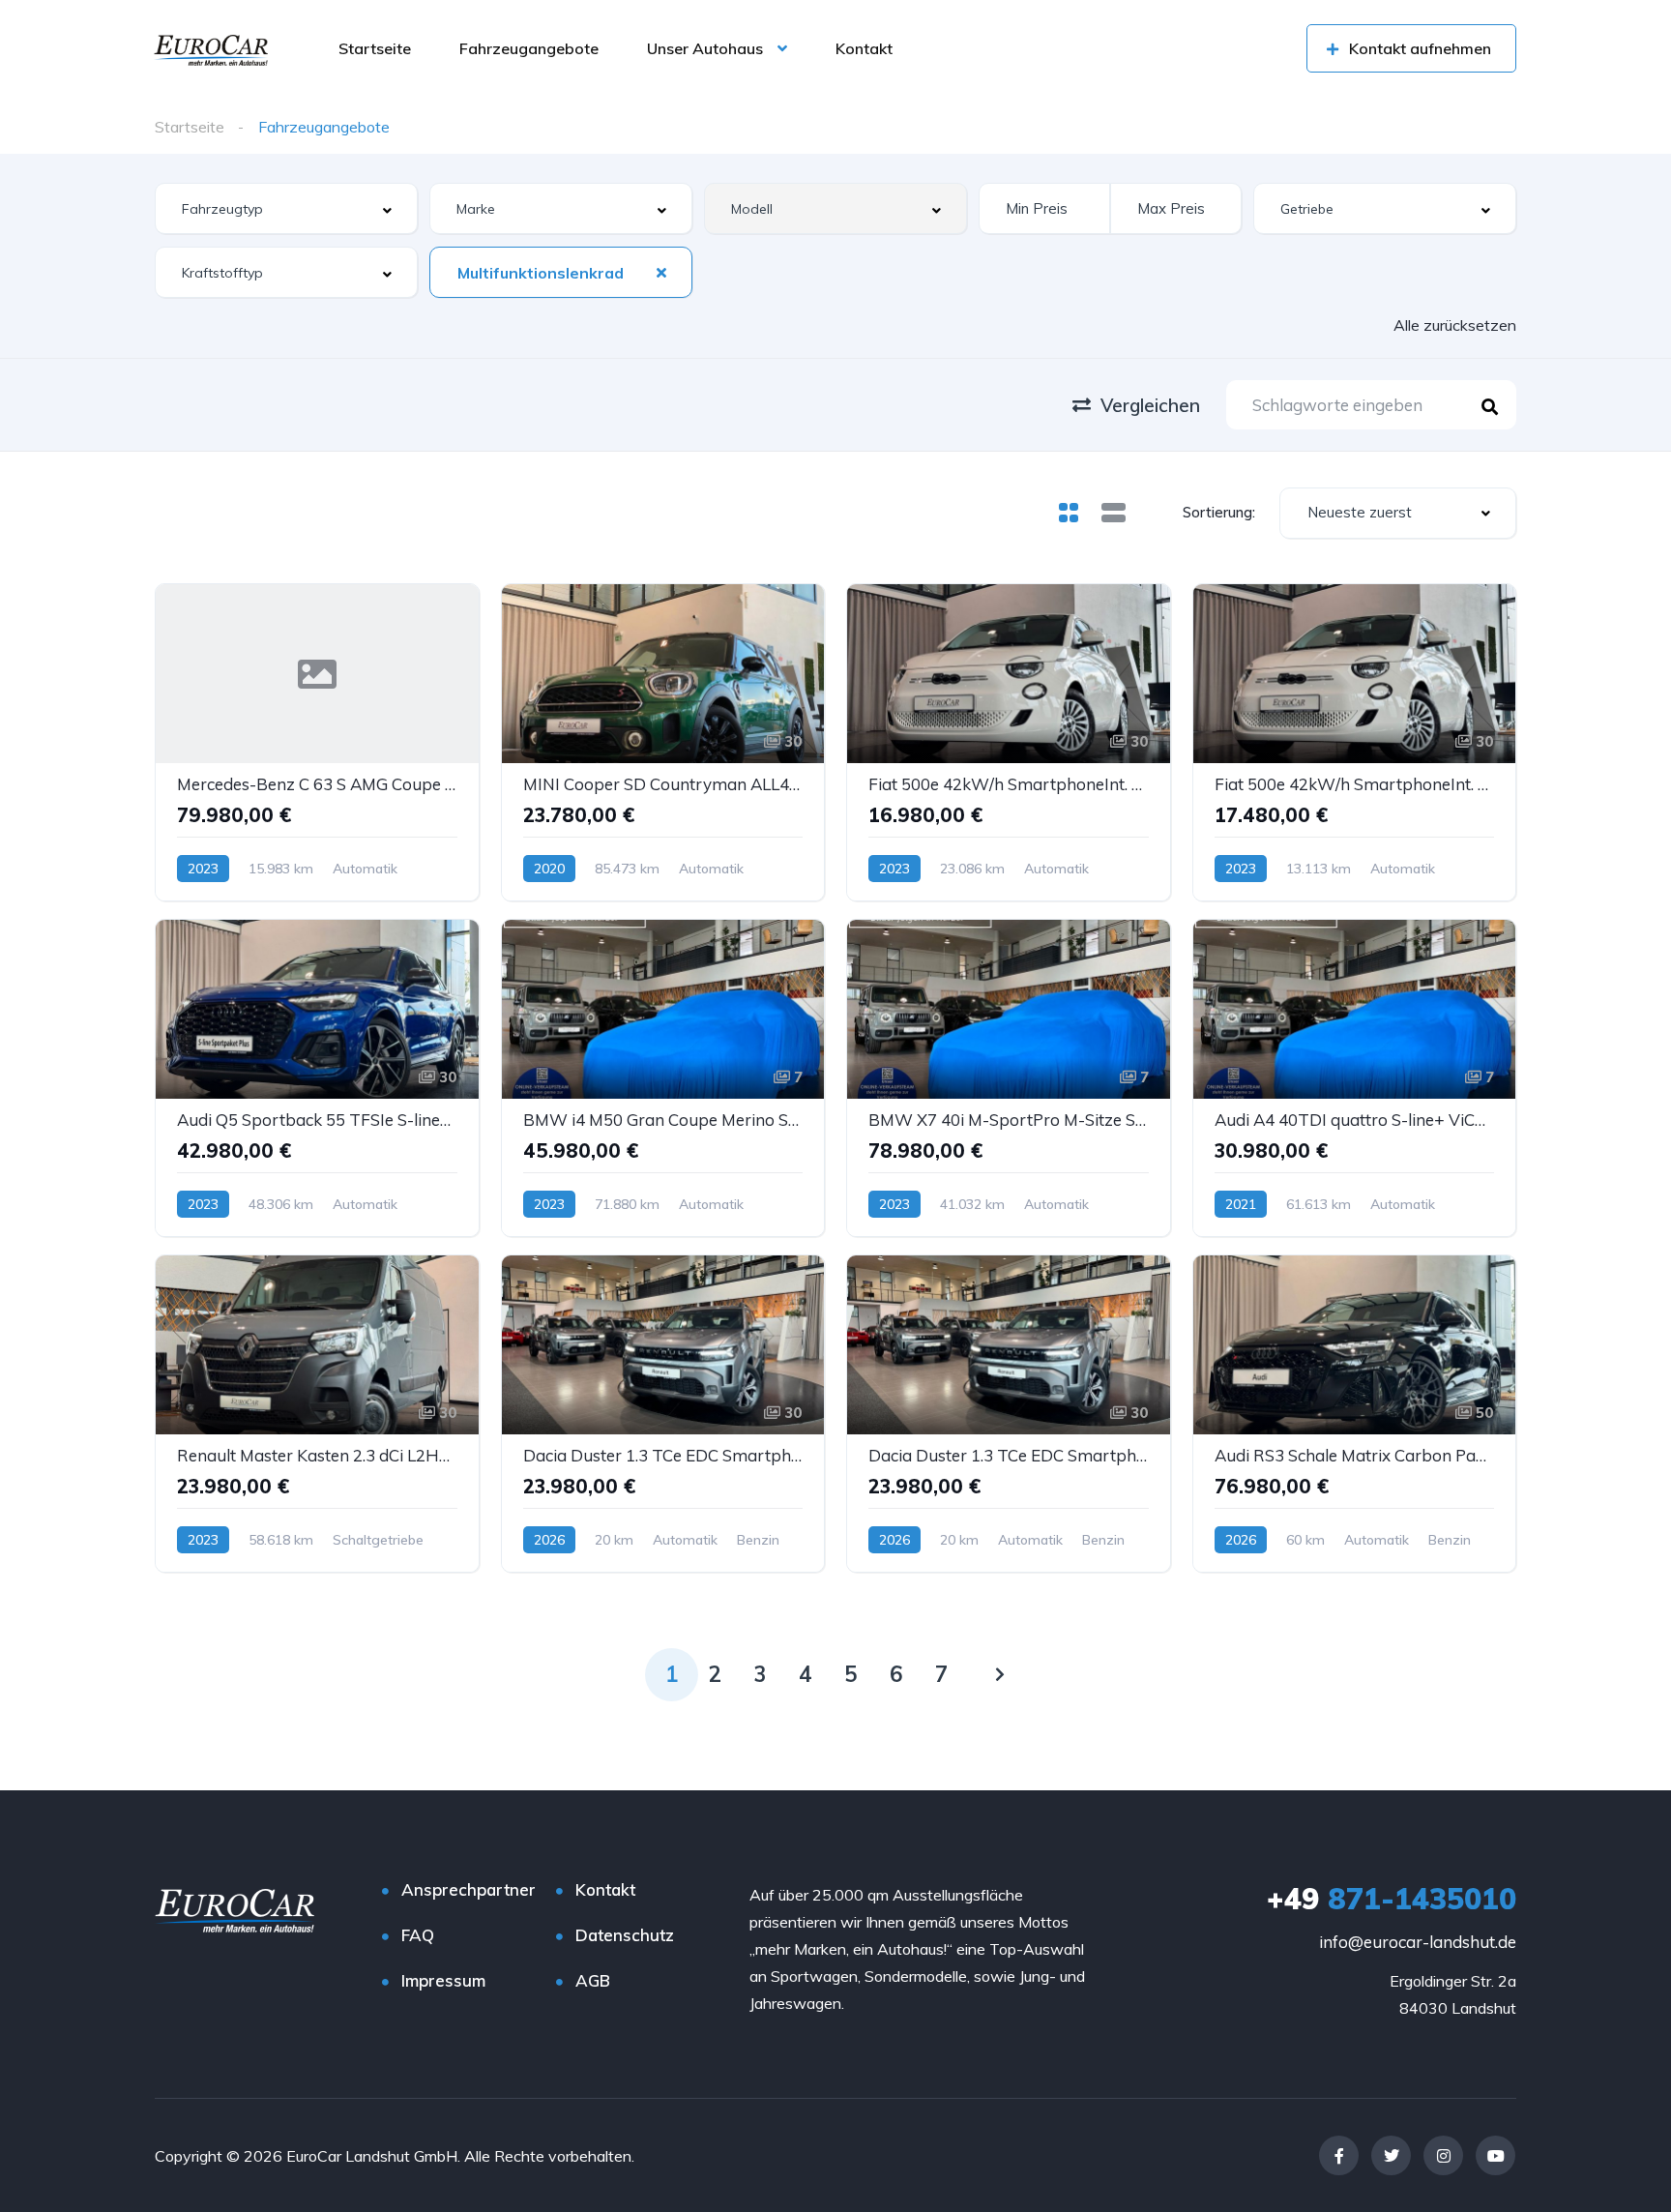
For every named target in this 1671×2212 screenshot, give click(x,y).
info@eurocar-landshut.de (1418, 1942)
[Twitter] (1391, 2155)
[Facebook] (1339, 2155)
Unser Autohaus (705, 48)
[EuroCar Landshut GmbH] (211, 48)
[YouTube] (1495, 2155)
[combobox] (286, 208)
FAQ (418, 1935)
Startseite (375, 48)
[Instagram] (1443, 2155)
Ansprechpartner (469, 1889)
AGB (593, 1980)
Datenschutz (625, 1935)
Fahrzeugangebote (529, 48)
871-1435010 (1392, 1899)
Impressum (443, 1980)
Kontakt (864, 48)
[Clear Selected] (661, 272)
